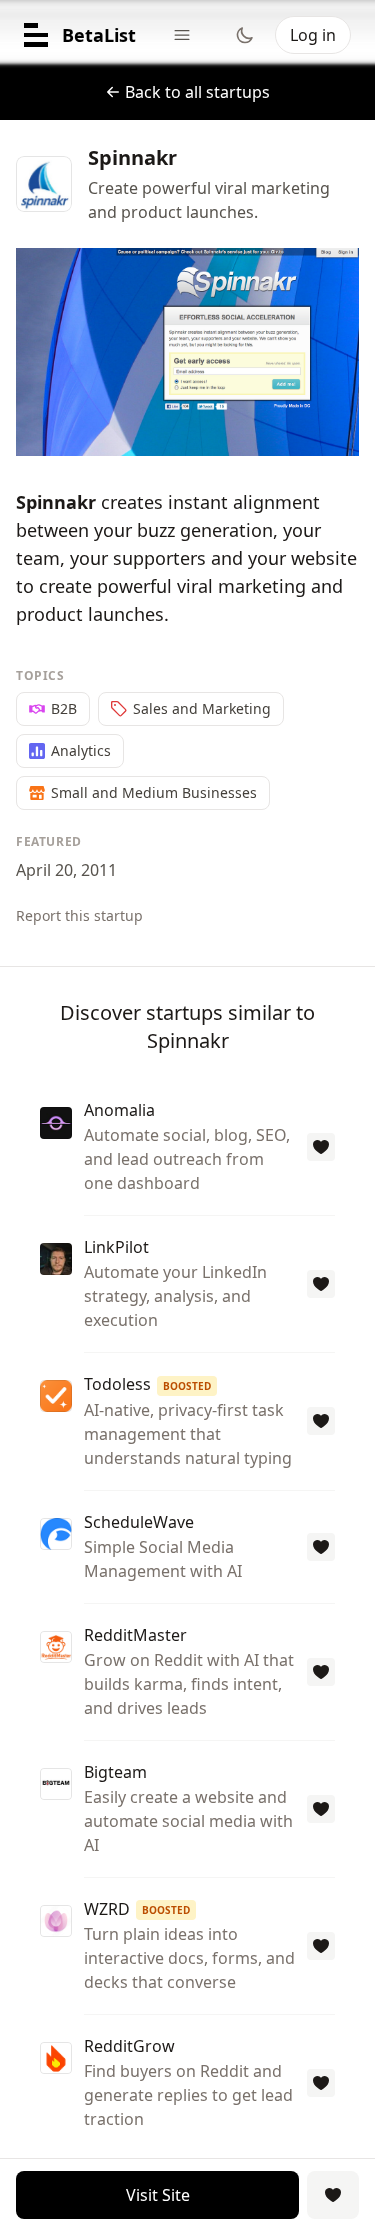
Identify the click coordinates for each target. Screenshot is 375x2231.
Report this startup (79, 915)
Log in (313, 35)
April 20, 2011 (66, 870)
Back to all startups (197, 92)
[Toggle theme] (245, 35)
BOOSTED (187, 1386)
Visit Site (158, 2195)
